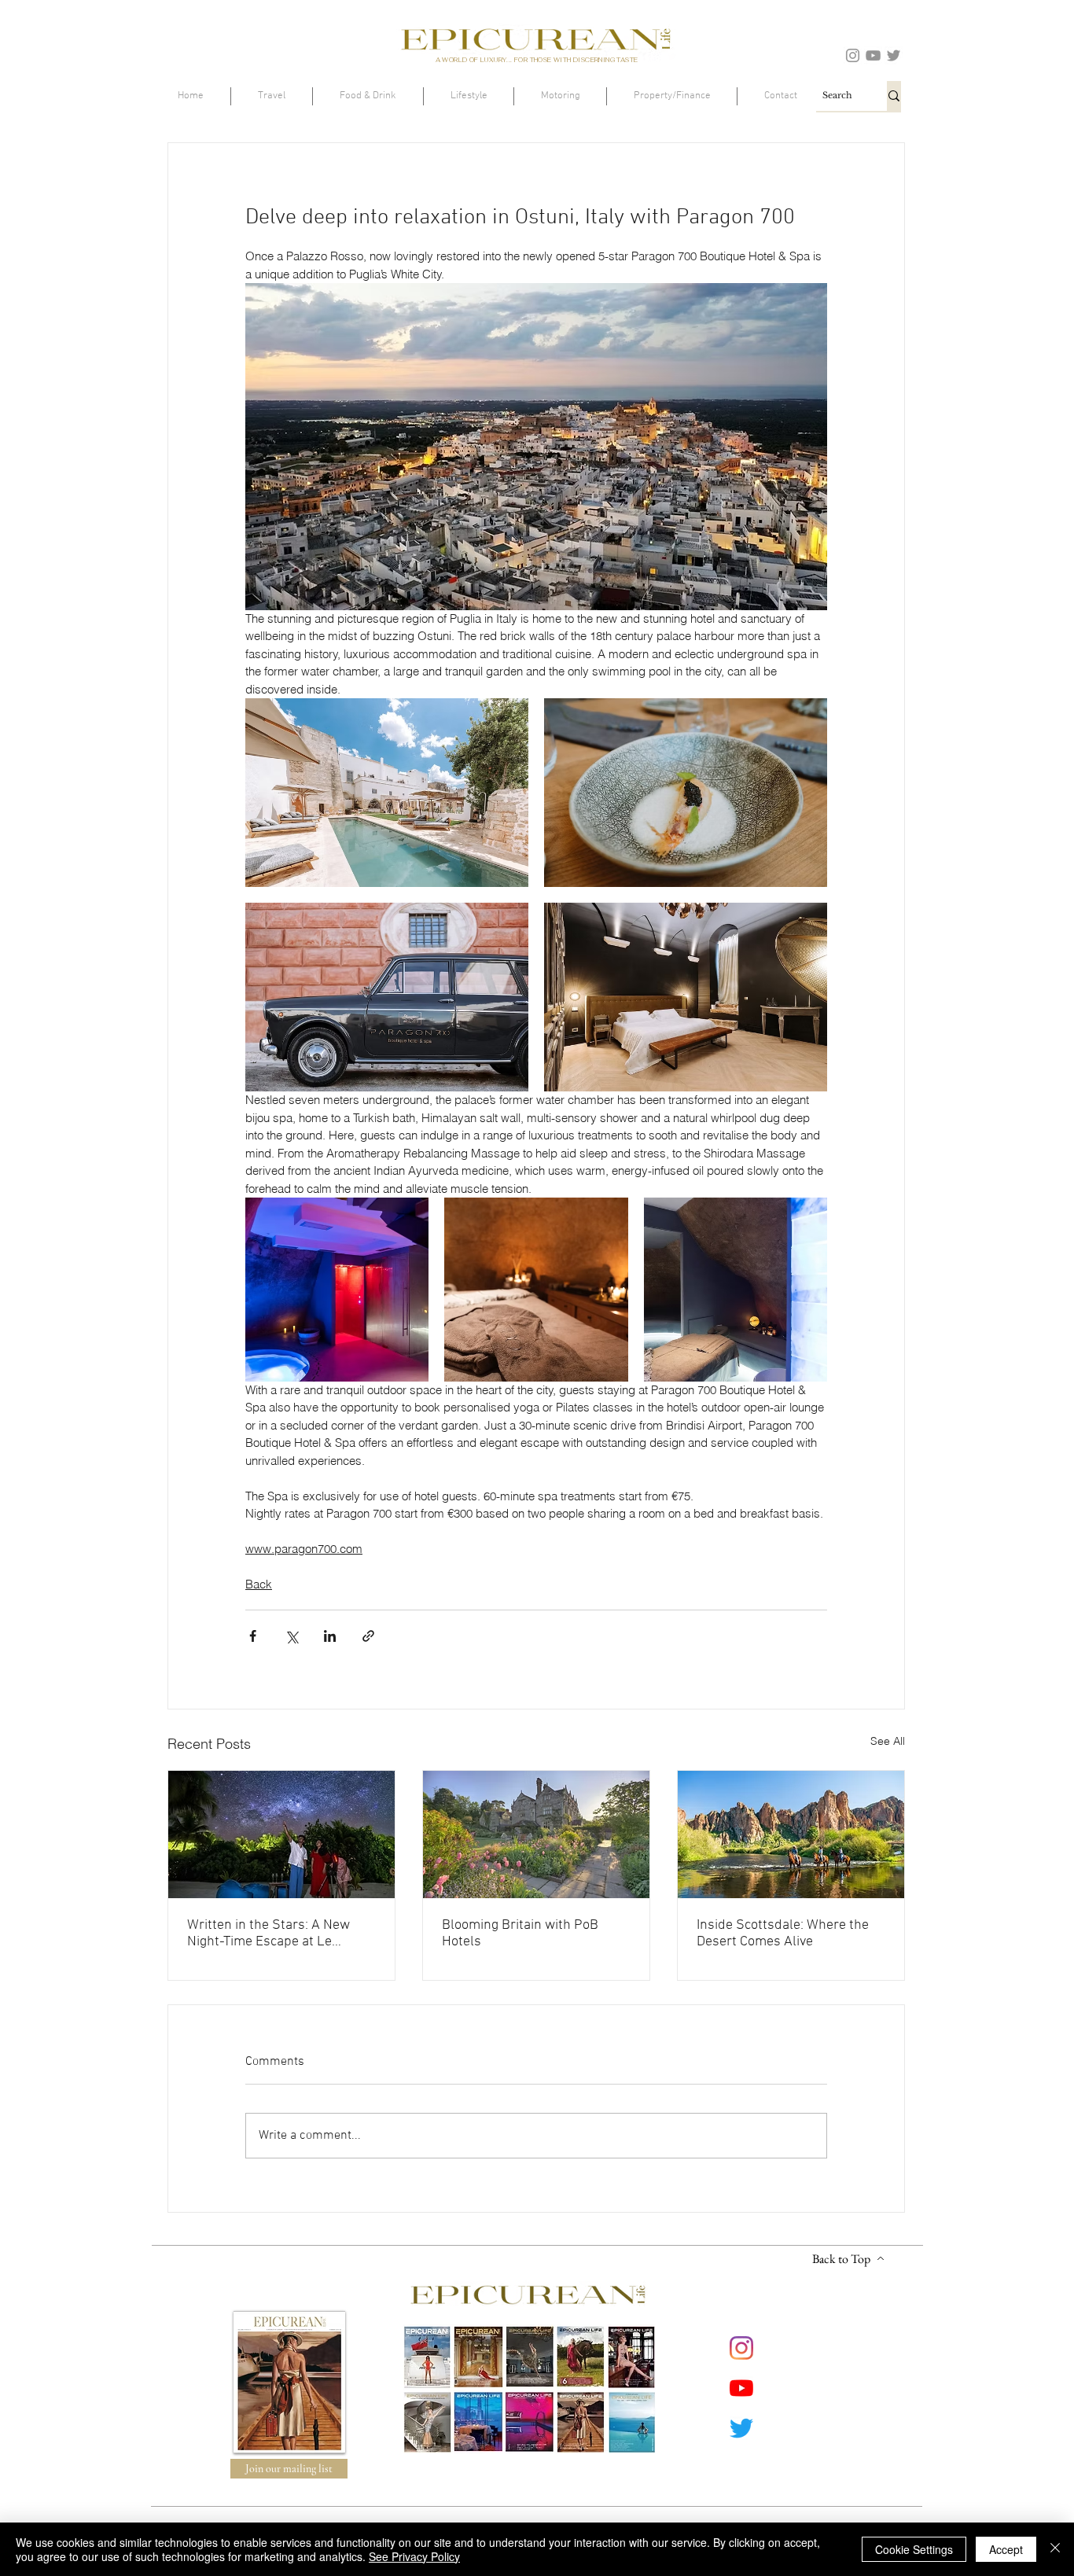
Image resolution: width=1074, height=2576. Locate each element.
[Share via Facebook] (253, 1636)
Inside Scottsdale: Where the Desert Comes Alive (783, 1934)
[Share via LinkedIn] (330, 1636)
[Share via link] (368, 1636)
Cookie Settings (914, 2549)
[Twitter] (894, 55)
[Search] (894, 96)
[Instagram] (853, 55)
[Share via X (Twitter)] (291, 1636)
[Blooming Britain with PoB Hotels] (536, 1834)
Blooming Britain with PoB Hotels (520, 1934)
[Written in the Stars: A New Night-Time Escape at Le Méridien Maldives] (281, 1834)
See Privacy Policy (414, 2556)
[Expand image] (387, 793)
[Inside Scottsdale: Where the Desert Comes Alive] (791, 1834)
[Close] (1055, 2549)
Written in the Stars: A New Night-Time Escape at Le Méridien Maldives (268, 1934)
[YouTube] (873, 55)
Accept (1006, 2549)
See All (888, 1741)
